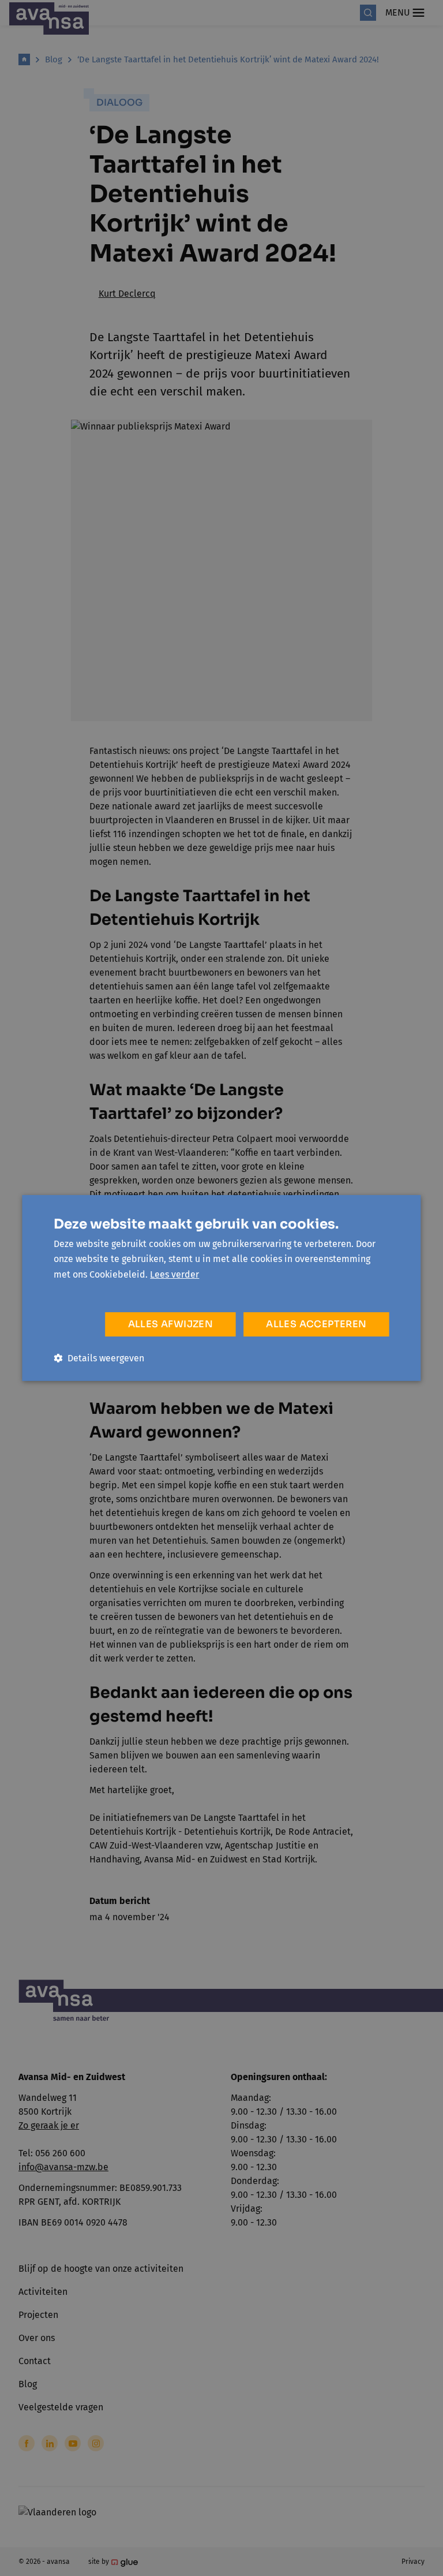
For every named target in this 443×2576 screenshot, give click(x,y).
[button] (99, 1358)
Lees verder (174, 1274)
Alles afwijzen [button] (171, 1324)
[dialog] (221, 1288)
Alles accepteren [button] (316, 1324)
